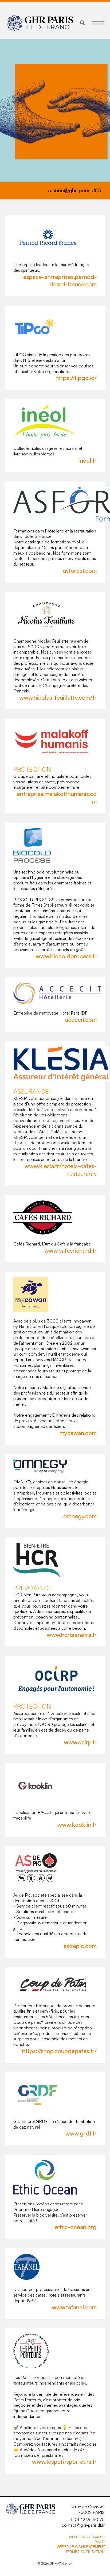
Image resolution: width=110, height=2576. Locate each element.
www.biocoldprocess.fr (66, 956)
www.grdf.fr (81, 2133)
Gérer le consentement (81, 2547)
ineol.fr (88, 460)
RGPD (100, 2542)
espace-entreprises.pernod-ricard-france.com (60, 281)
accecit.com (81, 1019)
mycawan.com (78, 1433)
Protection (32, 769)
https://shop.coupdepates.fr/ (59, 2051)
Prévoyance (33, 1588)
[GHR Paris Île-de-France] (40, 23)
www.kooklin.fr (77, 1824)
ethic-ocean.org (76, 2227)
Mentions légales (87, 2537)
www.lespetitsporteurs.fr (64, 2461)
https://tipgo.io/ (76, 378)
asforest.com (80, 570)
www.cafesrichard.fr (70, 1250)
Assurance (31, 1091)
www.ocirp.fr (80, 1742)
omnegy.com (80, 1516)
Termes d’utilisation (85, 2552)
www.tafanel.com (74, 2307)
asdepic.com (80, 1946)
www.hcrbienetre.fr (72, 1635)
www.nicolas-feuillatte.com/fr (58, 697)
